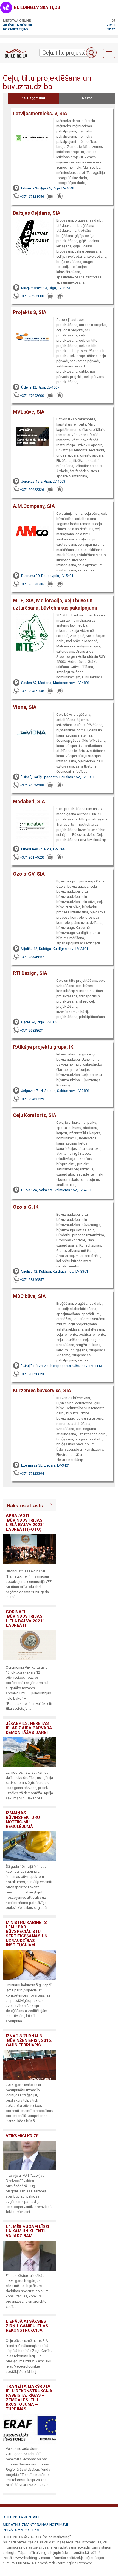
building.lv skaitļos (37, 7)
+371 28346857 (32, 957)
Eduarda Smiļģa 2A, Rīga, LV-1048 (48, 188)
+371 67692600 (32, 396)
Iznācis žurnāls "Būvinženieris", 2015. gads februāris (29, 2041)
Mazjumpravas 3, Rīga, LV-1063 (46, 288)
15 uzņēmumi (34, 98)
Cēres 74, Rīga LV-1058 (39, 1022)
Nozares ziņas (15, 29)
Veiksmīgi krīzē (22, 2136)
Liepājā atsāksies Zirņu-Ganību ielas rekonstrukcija (27, 2326)
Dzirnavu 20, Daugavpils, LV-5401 (47, 576)
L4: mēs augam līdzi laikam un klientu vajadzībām (27, 2231)
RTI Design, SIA (30, 973)
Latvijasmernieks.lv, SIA (40, 113)
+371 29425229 (32, 1099)
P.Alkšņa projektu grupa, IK (43, 1047)
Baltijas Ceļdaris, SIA (37, 213)
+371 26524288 (32, 785)
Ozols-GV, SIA (29, 874)
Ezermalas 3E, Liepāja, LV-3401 (45, 1465)
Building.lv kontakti (22, 2517)
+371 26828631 (32, 1030)
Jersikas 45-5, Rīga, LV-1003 (43, 481)
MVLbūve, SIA (29, 412)
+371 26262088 (32, 296)
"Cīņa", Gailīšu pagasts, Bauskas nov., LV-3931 (58, 777)
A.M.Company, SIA (34, 506)
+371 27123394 (32, 1474)
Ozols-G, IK (26, 1207)
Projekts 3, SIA (30, 312)
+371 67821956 (32, 196)
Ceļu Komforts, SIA (35, 1115)
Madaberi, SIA (29, 801)
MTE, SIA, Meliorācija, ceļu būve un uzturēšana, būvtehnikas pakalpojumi (55, 604)
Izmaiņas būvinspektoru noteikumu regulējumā (23, 1820)
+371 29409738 (32, 691)
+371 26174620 (32, 857)
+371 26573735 (32, 584)
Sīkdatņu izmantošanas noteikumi (35, 2525)
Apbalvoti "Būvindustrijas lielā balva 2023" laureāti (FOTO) (25, 1522)
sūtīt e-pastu (50, 197)
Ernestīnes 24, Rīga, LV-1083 (43, 849)
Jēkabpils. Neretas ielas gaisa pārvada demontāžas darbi (29, 1728)
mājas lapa (60, 197)
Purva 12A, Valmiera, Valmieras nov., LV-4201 (56, 1190)
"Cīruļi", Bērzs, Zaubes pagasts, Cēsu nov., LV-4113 (62, 1366)
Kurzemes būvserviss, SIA (42, 1390)
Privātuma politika (21, 2530)
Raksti (87, 98)
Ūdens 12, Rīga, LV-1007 (40, 387)
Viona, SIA (25, 707)
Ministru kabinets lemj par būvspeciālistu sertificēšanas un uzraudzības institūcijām (27, 1934)
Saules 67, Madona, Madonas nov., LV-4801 (55, 683)
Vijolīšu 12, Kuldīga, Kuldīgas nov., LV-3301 (55, 949)
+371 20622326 (32, 490)
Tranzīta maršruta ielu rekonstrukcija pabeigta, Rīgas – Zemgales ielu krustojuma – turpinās (29, 2398)
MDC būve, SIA (29, 1296)
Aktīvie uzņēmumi (17, 25)
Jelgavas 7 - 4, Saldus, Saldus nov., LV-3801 (55, 1091)
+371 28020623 (32, 1374)
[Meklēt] (91, 53)
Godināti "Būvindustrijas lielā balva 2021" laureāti (25, 1619)
